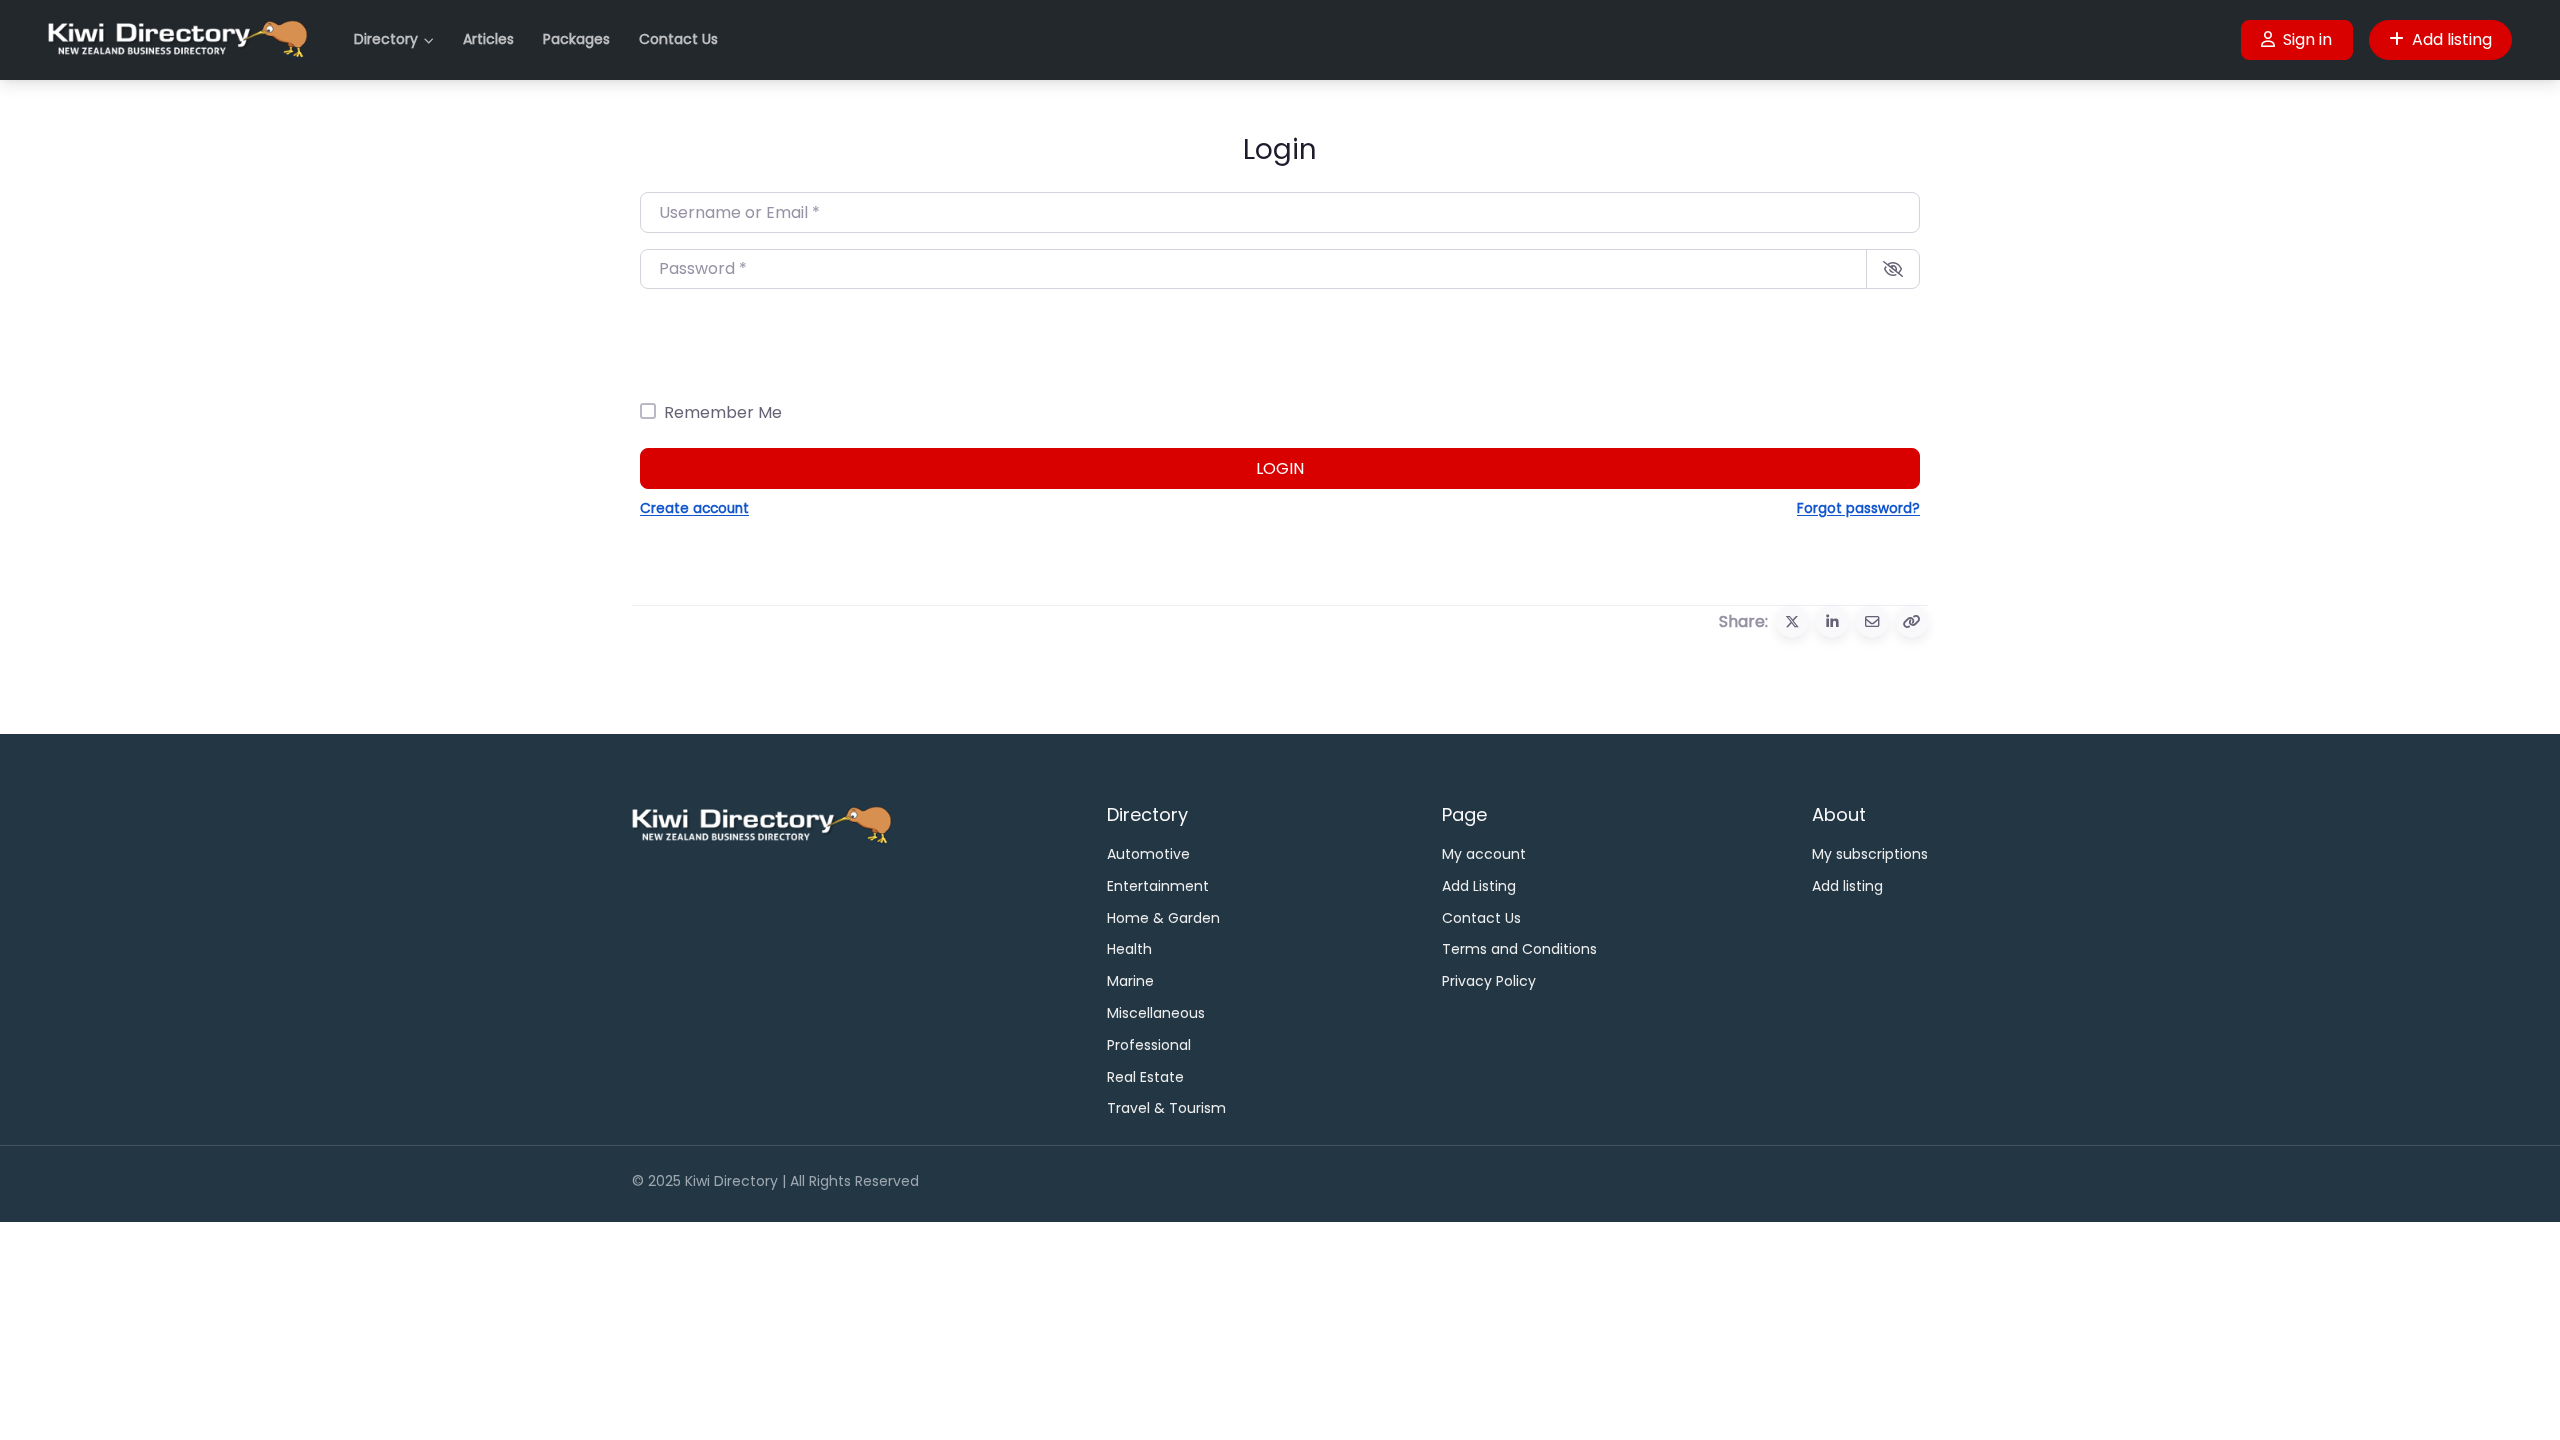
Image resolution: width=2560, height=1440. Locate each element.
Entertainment (1158, 886)
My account (1484, 854)
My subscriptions (1870, 854)
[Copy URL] (1912, 622)
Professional (1149, 1045)
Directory (386, 39)
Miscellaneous (1156, 1013)
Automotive (1148, 854)
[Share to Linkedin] (1832, 622)
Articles (488, 39)
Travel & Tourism (1166, 1108)
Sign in (2307, 39)
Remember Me (723, 412)
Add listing (2452, 39)
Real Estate (1145, 1077)
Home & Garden (1163, 918)
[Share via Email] (1872, 622)
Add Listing (1479, 886)
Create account (694, 508)
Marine (1130, 981)
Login (1280, 468)
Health (1129, 949)
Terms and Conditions (1519, 949)
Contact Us (678, 39)
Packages (576, 39)
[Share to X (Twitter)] (1792, 622)
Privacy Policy (1489, 981)
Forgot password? (1858, 508)
